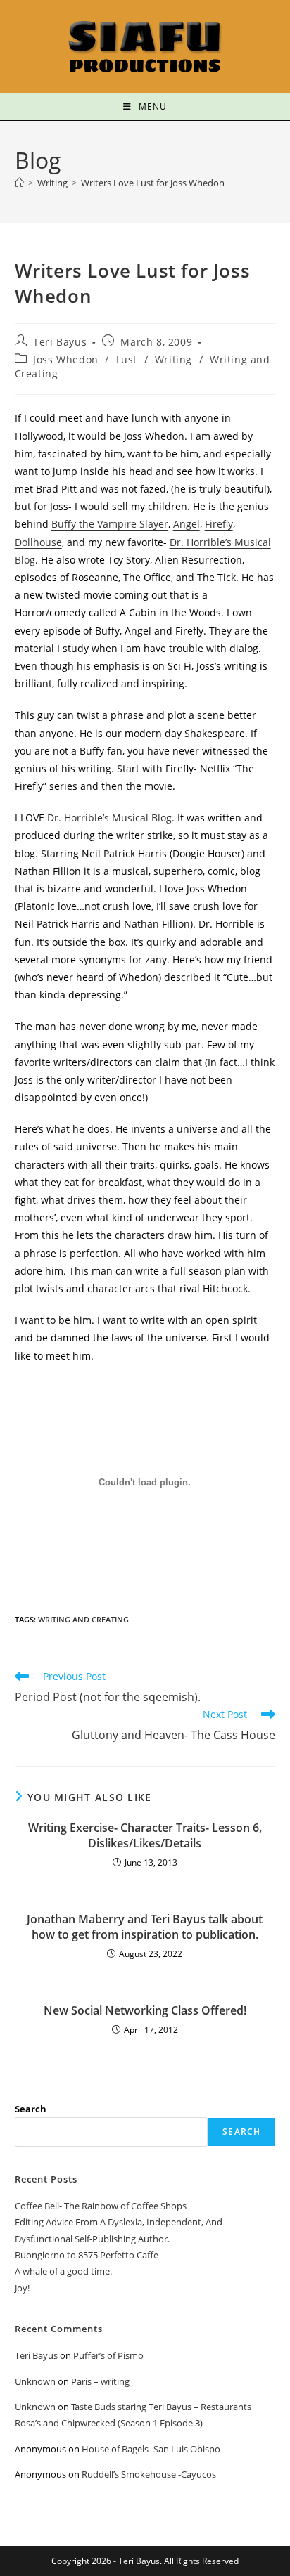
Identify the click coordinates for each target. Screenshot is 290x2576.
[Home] (19, 183)
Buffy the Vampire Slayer (110, 524)
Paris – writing (100, 2381)
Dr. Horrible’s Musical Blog (109, 818)
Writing (174, 359)
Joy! (22, 2288)
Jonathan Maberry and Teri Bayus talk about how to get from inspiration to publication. (145, 1927)
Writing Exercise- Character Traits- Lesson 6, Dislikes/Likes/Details (145, 1835)
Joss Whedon (66, 359)
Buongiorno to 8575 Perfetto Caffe (87, 2255)
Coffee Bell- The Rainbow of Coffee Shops (101, 2206)
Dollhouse (38, 542)
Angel (187, 524)
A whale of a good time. (63, 2271)
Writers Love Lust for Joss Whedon (153, 183)
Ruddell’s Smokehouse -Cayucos (149, 2474)
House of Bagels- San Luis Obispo (151, 2449)
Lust (127, 359)
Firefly (219, 524)
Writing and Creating (83, 1619)
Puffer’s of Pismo (108, 2355)
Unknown (35, 2381)
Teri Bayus (60, 342)
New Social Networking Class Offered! (145, 2010)
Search (31, 2109)
